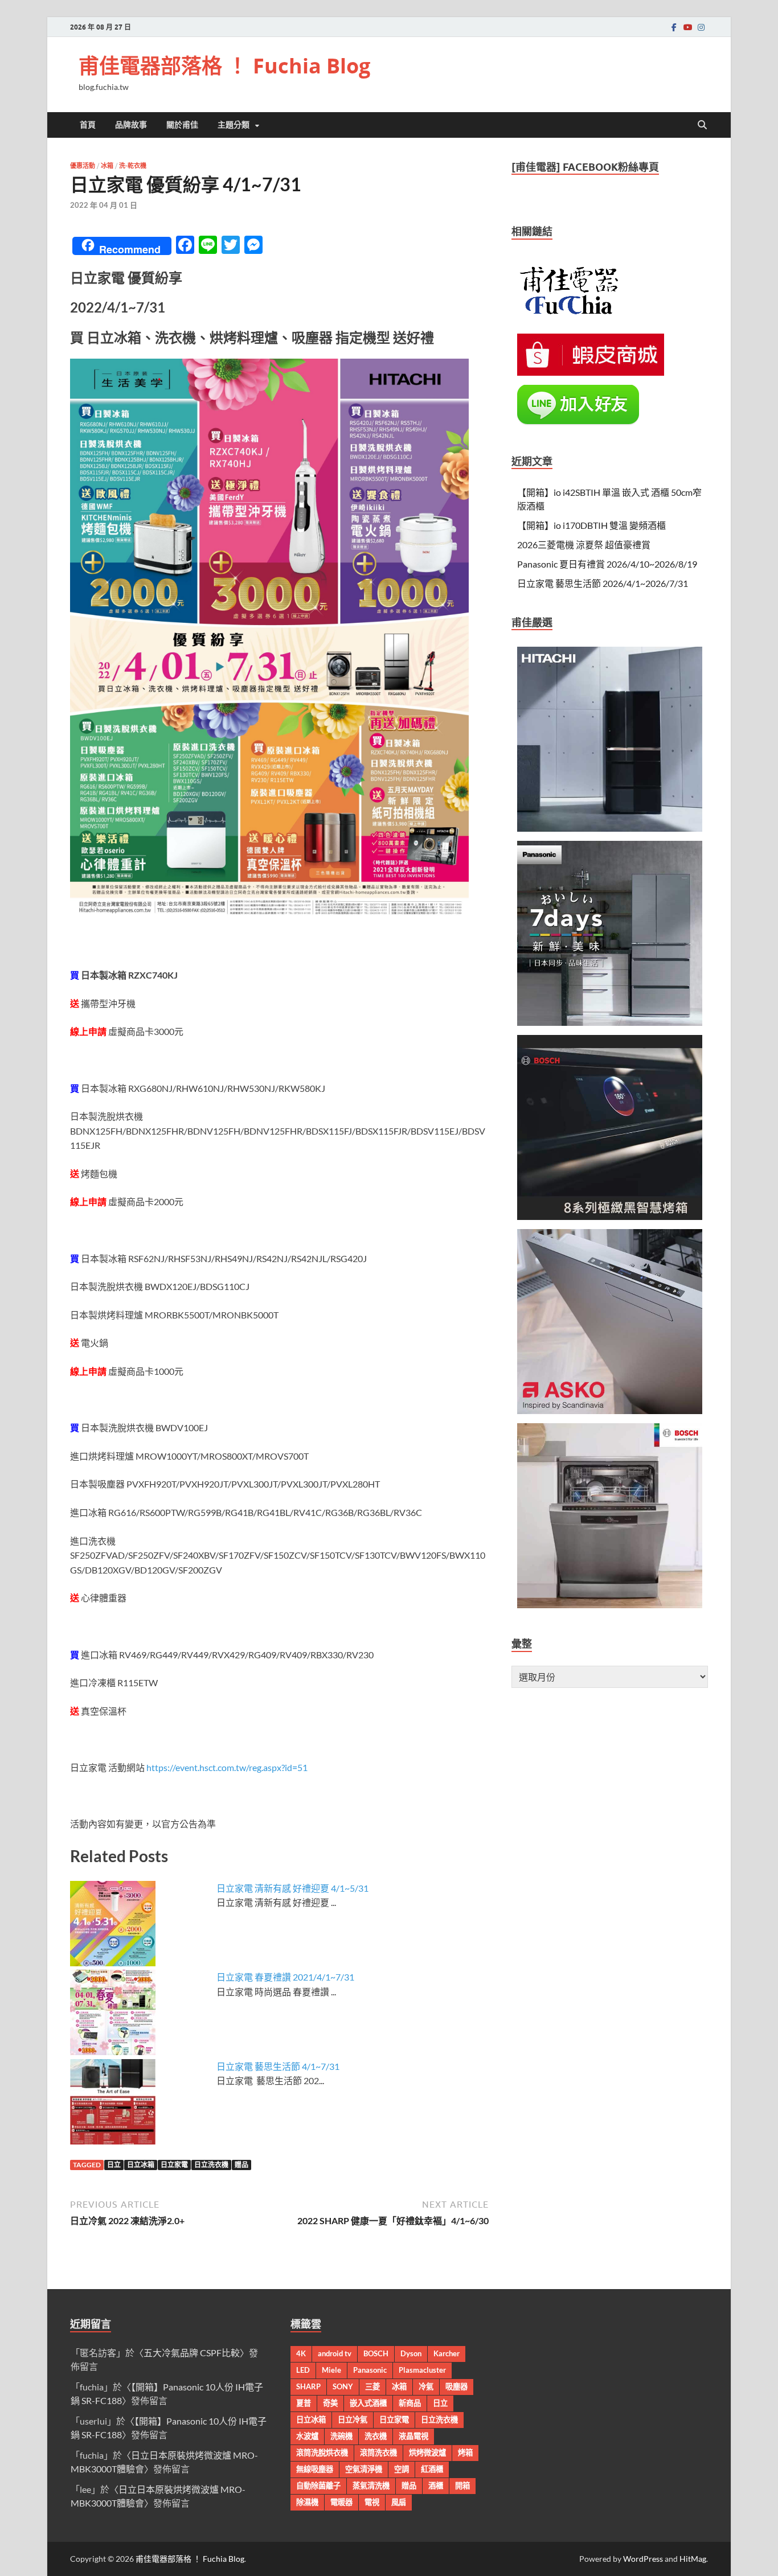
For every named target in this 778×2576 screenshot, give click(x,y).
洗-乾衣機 (133, 166)
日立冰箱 (141, 2165)
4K (301, 2353)
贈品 (241, 2165)
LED (303, 2370)
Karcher (447, 2353)
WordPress (643, 2559)
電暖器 (341, 2502)
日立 (114, 2165)
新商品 (410, 2403)
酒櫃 (436, 2485)
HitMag (693, 2559)
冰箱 (107, 166)
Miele (331, 2370)
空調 (402, 2469)
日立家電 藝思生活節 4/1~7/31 (278, 2066)
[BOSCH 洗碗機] (610, 1605)
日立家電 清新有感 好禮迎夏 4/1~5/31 (292, 1888)
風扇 (399, 2502)
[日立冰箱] (610, 828)
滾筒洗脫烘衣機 (322, 2452)
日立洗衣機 (211, 2165)
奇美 (330, 2403)
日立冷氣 (353, 2419)
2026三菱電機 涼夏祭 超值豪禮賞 (584, 545)
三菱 (372, 2386)
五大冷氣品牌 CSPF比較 (192, 2353)
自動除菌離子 (318, 2485)
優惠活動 (83, 166)
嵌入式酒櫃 (368, 2403)
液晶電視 (413, 2436)
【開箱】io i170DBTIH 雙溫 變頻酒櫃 (591, 525)
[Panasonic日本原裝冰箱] (610, 1022)
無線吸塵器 (315, 2469)
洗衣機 (376, 2436)
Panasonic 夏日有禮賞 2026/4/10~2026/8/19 (607, 564)
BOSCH (376, 2353)
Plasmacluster (422, 2370)
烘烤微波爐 (427, 2452)
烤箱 (465, 2452)
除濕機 (307, 2502)
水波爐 (307, 2436)
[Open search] (702, 125)
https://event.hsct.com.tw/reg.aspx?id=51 (227, 1767)
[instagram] (701, 27)
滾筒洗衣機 (378, 2452)
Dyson (411, 2353)
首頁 (88, 125)
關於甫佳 (182, 125)
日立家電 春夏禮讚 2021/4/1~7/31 (285, 1977)
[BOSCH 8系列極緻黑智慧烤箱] (610, 1216)
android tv (335, 2353)
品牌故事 (131, 125)
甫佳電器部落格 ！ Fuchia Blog (224, 66)
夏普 (304, 2403)
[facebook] (674, 27)
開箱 (462, 2485)
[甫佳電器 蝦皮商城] (591, 372)
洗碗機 (341, 2436)
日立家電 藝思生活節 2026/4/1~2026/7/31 (603, 583)
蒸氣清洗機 (371, 2485)
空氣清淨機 (364, 2469)
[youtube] (687, 27)
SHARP (308, 2386)
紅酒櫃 (432, 2469)
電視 (372, 2502)
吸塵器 (456, 2386)
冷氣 (426, 2386)
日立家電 (174, 2165)
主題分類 (234, 125)
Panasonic (370, 2370)
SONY (343, 2386)
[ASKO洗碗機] (610, 1410)
